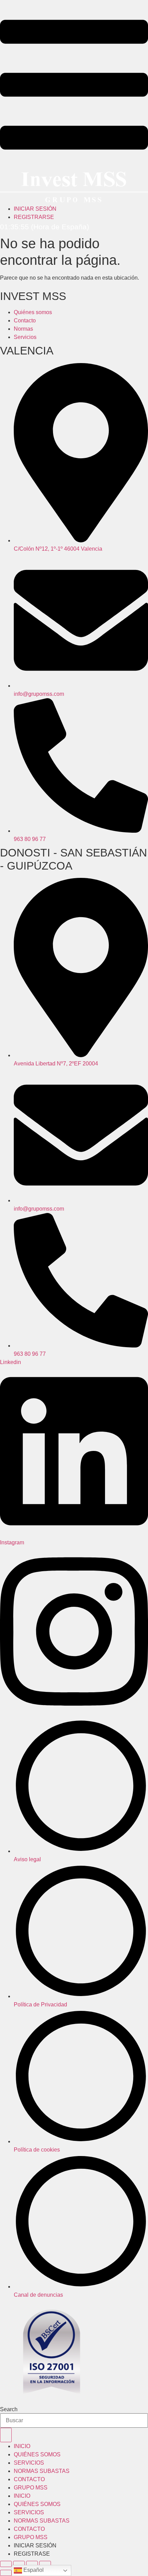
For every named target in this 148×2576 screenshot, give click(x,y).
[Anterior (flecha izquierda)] (6, 2573)
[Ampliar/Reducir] (6, 2564)
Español (33, 2570)
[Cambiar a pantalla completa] (19, 2564)
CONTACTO (29, 2479)
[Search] (6, 2435)
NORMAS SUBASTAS (42, 2471)
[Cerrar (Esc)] (45, 2564)
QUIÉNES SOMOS (37, 2454)
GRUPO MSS (31, 2488)
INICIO (22, 2446)
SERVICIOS (29, 2463)
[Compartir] (32, 2564)
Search (9, 2409)
